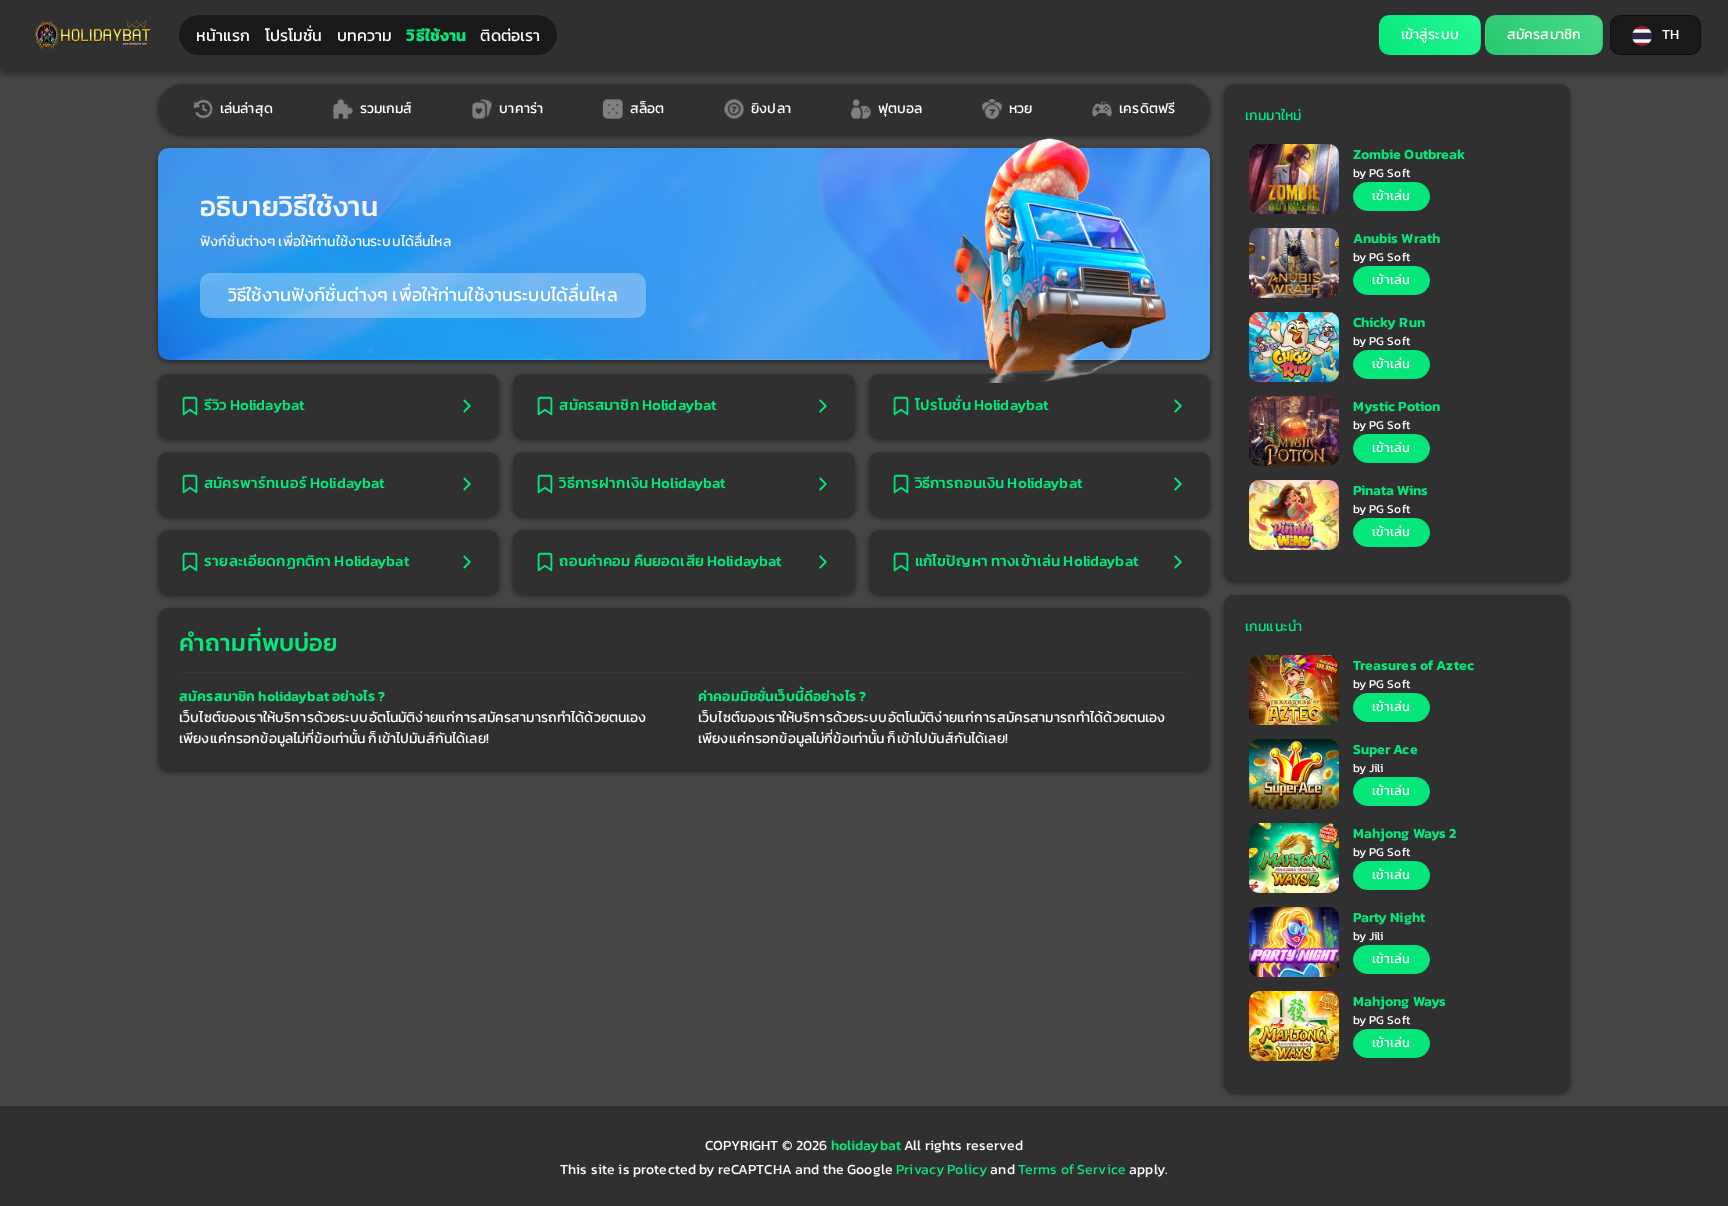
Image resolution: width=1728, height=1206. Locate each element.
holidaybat (868, 1145)
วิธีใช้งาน (436, 35)
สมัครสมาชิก (1544, 34)
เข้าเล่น (1391, 195)
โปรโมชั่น (294, 35)
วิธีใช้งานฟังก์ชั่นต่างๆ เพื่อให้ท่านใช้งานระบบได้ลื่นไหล (423, 295)
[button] (1655, 35)
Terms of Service (1072, 1169)
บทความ (365, 35)
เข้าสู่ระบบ (1430, 34)
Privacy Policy (941, 1169)
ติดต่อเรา (510, 35)
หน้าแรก (223, 35)
